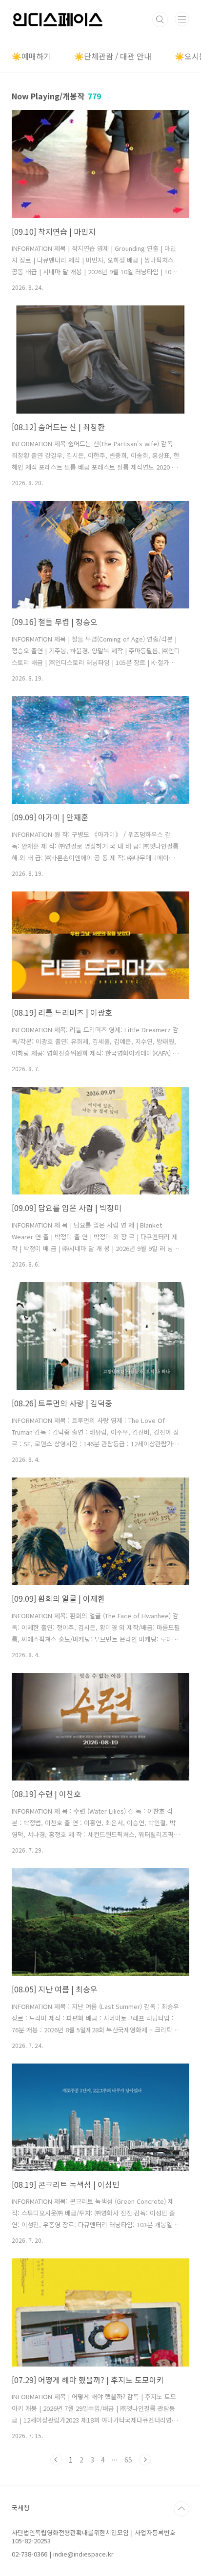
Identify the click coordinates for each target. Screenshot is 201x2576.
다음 (145, 2460)
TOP (181, 2509)
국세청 (20, 2508)
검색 (160, 19)
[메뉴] (182, 19)
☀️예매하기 (31, 56)
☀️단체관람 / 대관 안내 (113, 56)
